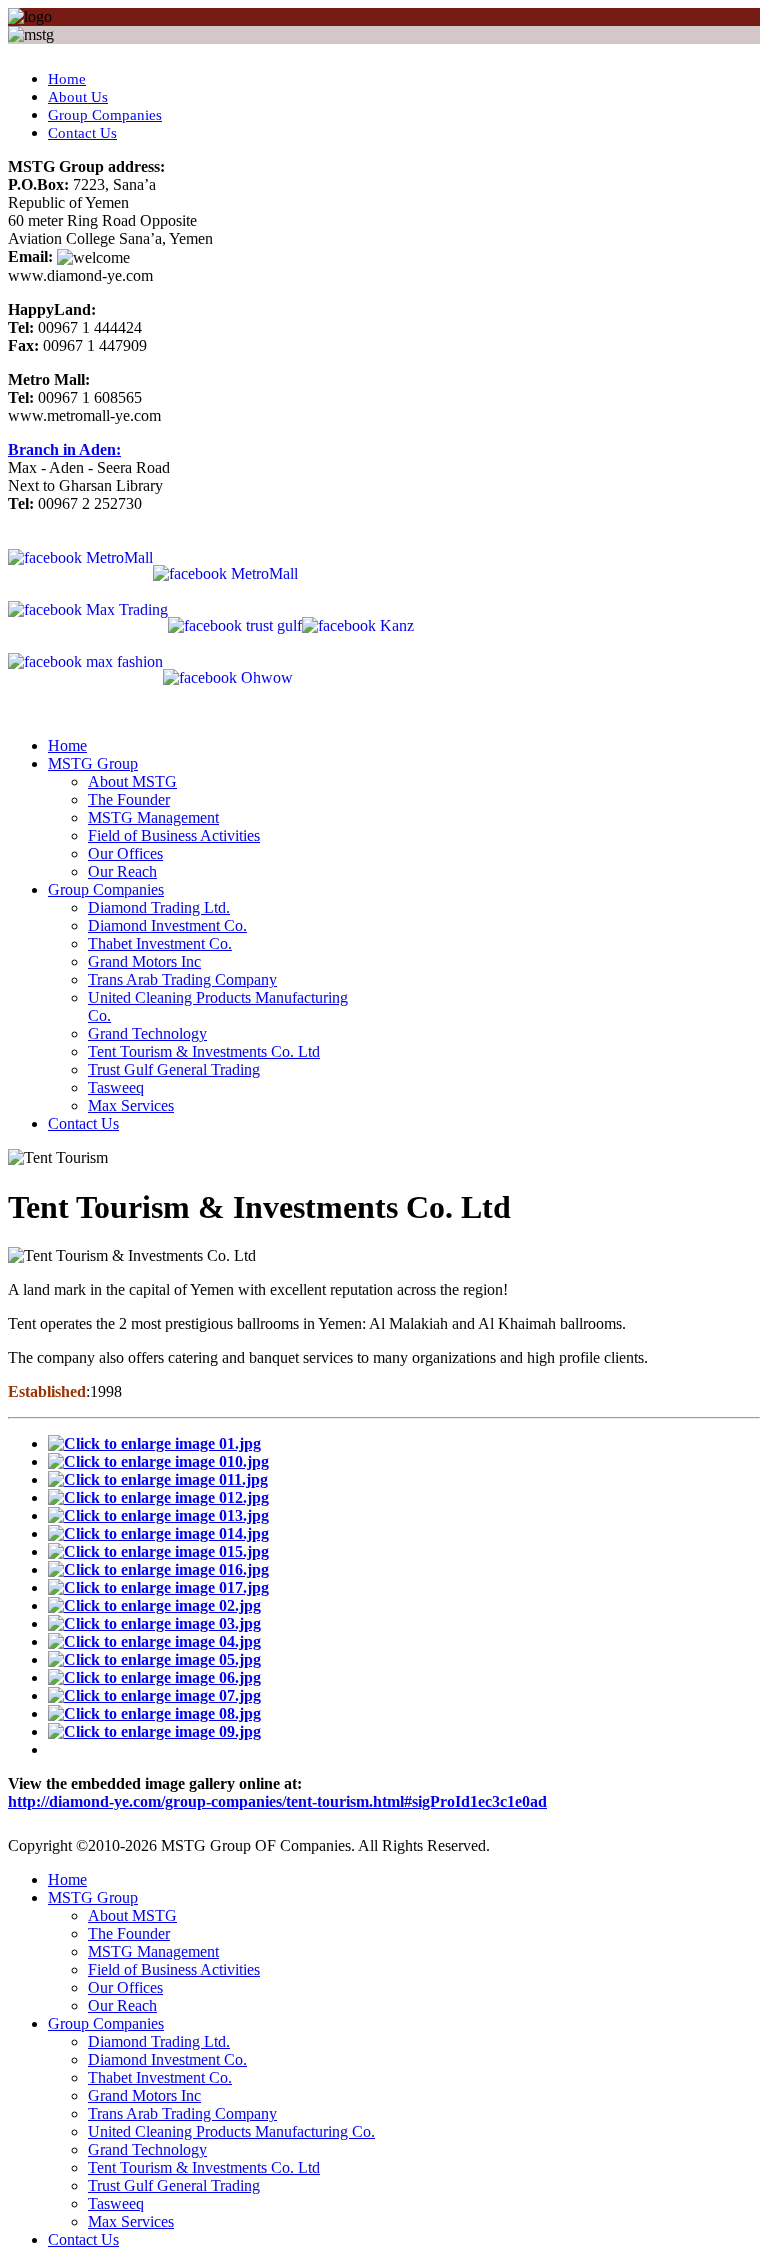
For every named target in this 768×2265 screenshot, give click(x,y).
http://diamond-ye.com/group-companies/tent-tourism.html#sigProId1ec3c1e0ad (277, 1801)
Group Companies (105, 115)
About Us (78, 97)
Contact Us (82, 133)
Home (67, 79)
